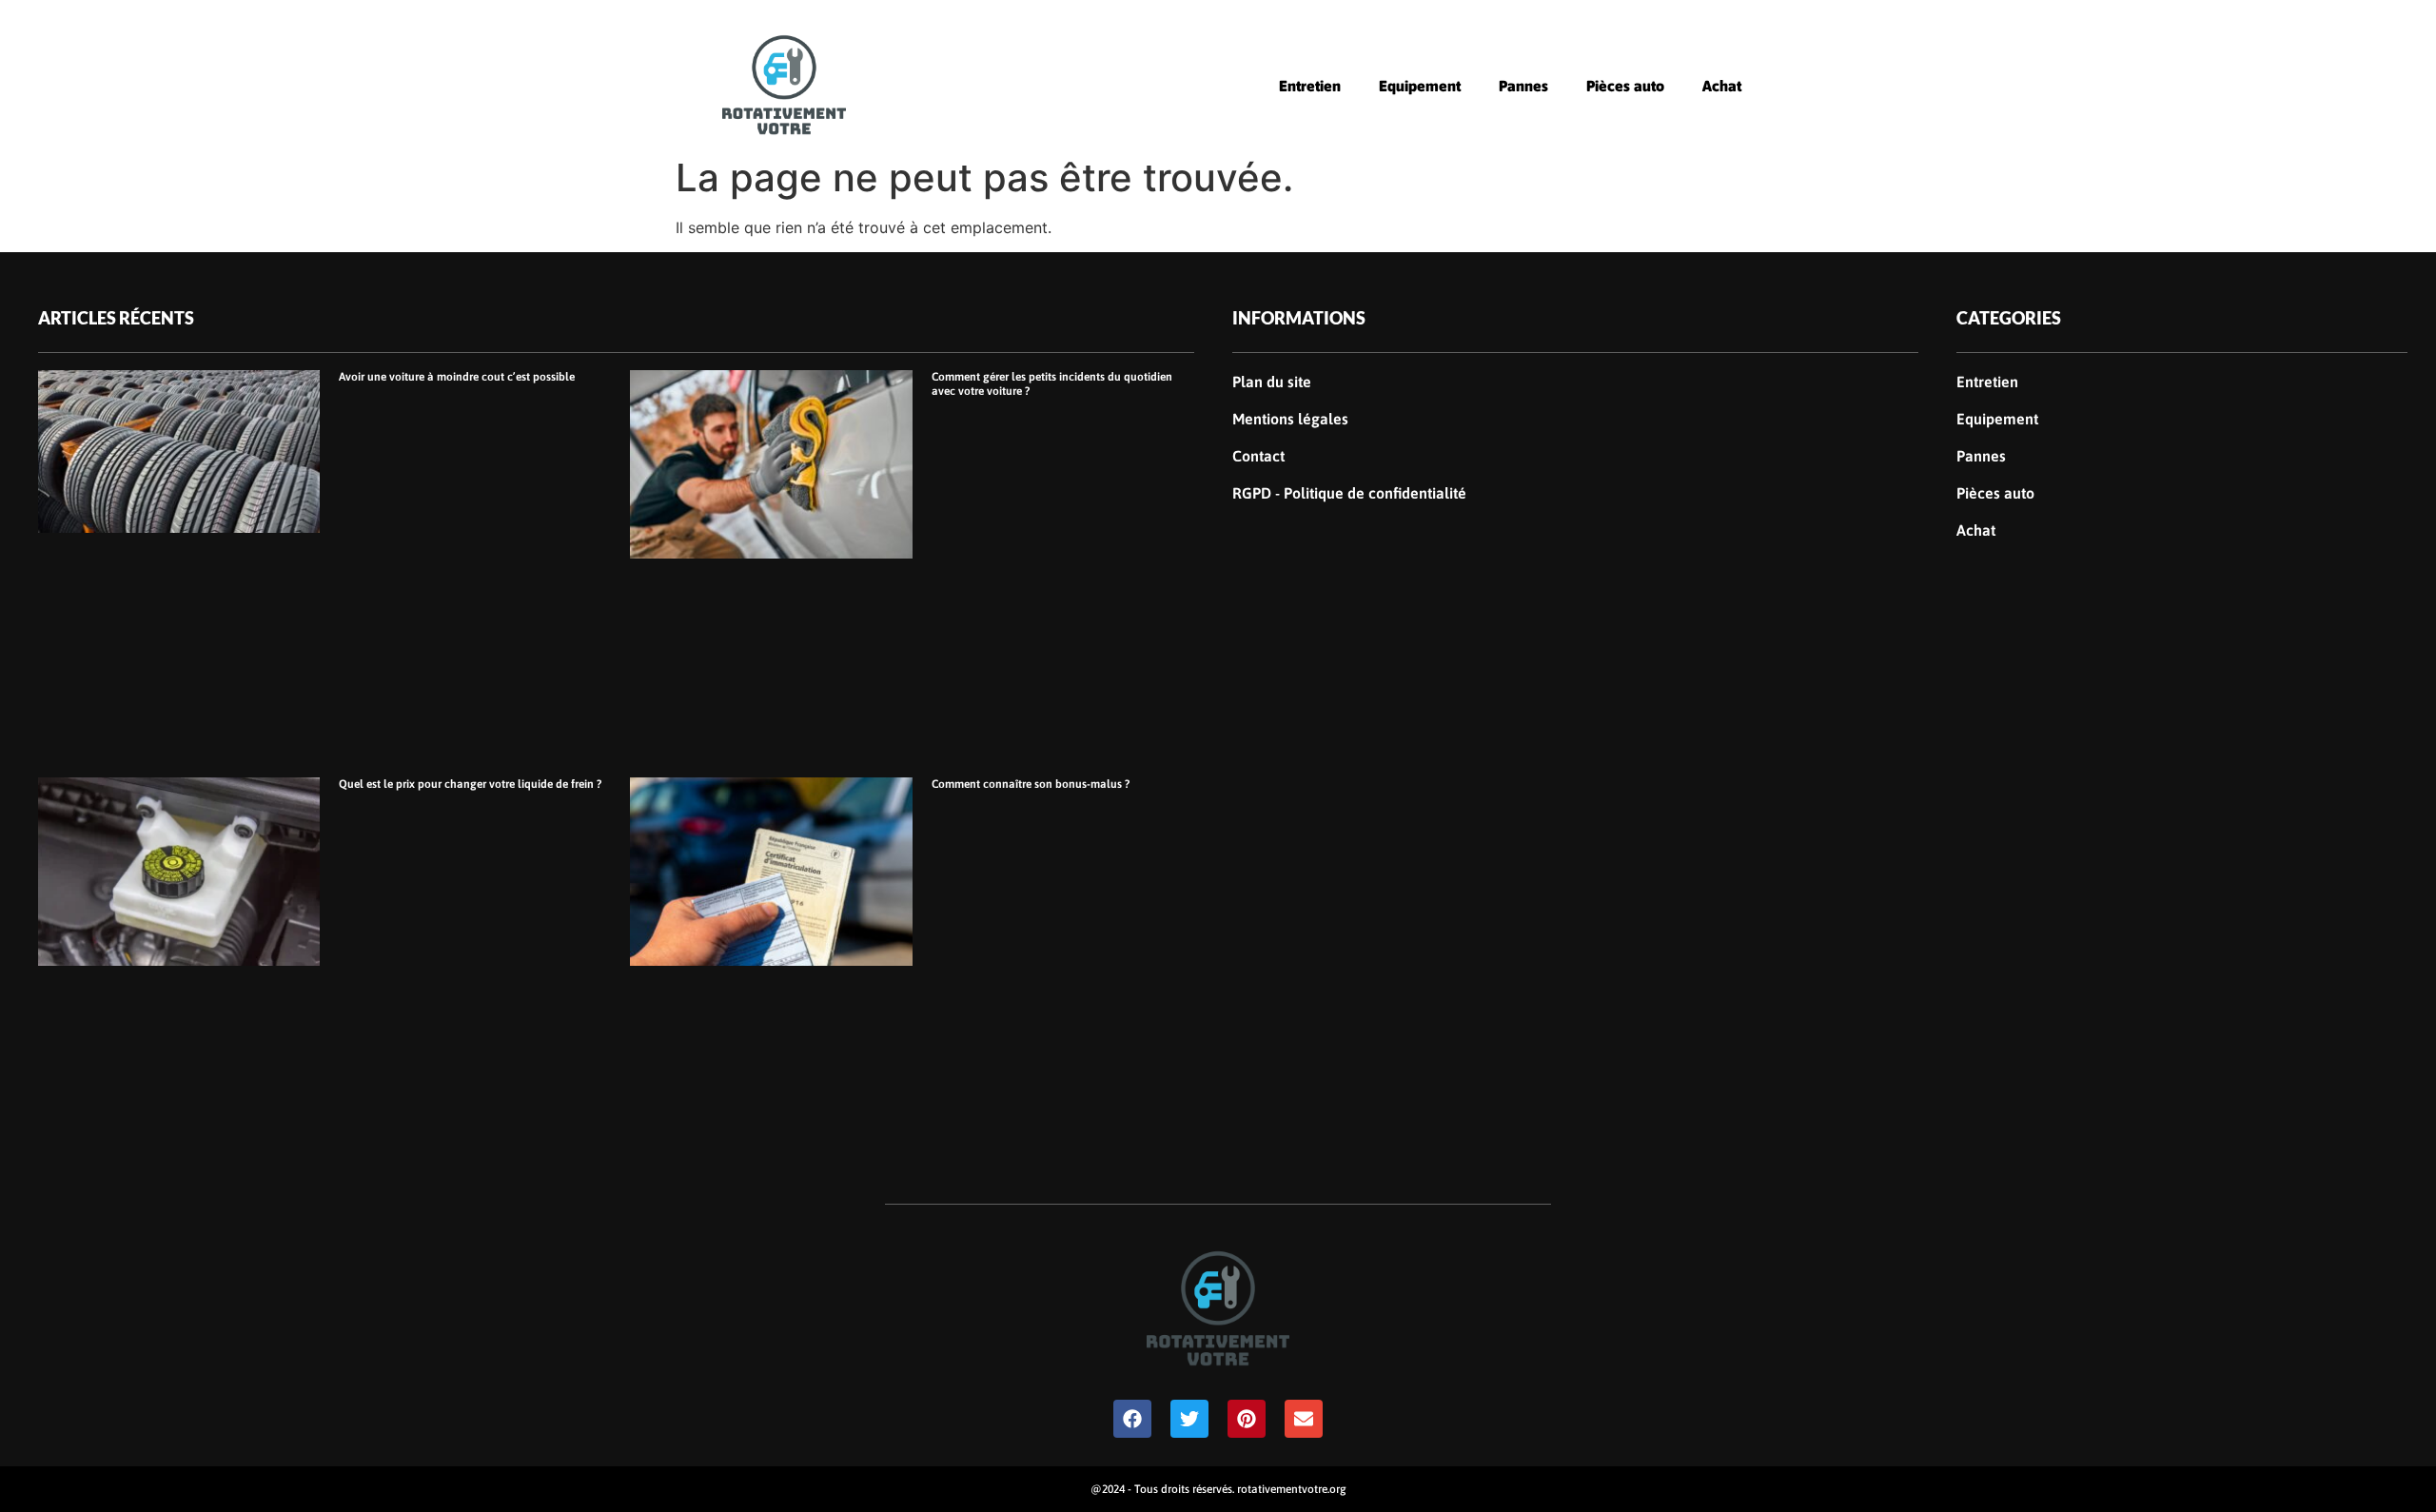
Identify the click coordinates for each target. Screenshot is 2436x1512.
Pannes (1523, 86)
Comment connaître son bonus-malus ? (1031, 784)
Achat (1722, 86)
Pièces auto (1625, 86)
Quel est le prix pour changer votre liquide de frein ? (470, 784)
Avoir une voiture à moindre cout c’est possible (457, 377)
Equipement (1420, 86)
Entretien (1310, 86)
